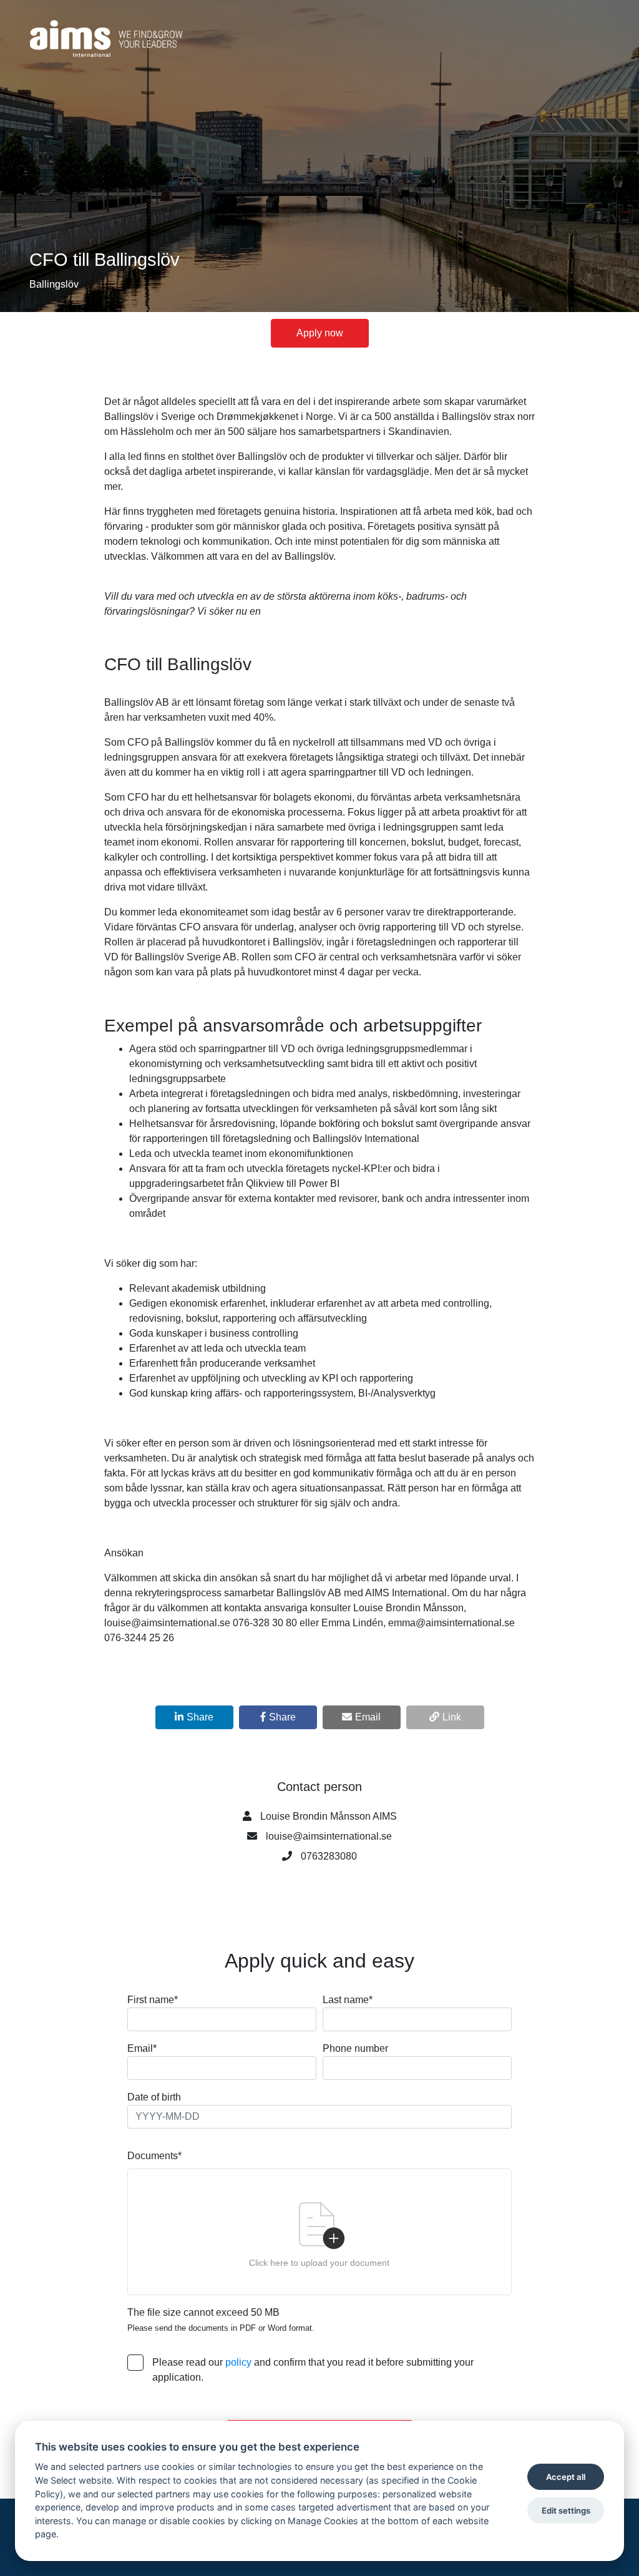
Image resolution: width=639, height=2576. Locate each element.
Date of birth (154, 2097)
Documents (154, 2156)
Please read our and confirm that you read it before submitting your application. (313, 2370)
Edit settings (566, 2510)
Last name (348, 2000)
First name (153, 2000)
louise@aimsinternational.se (329, 1836)
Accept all (566, 2477)
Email (142, 2048)
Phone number (355, 2048)
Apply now (320, 333)
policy (238, 2362)
